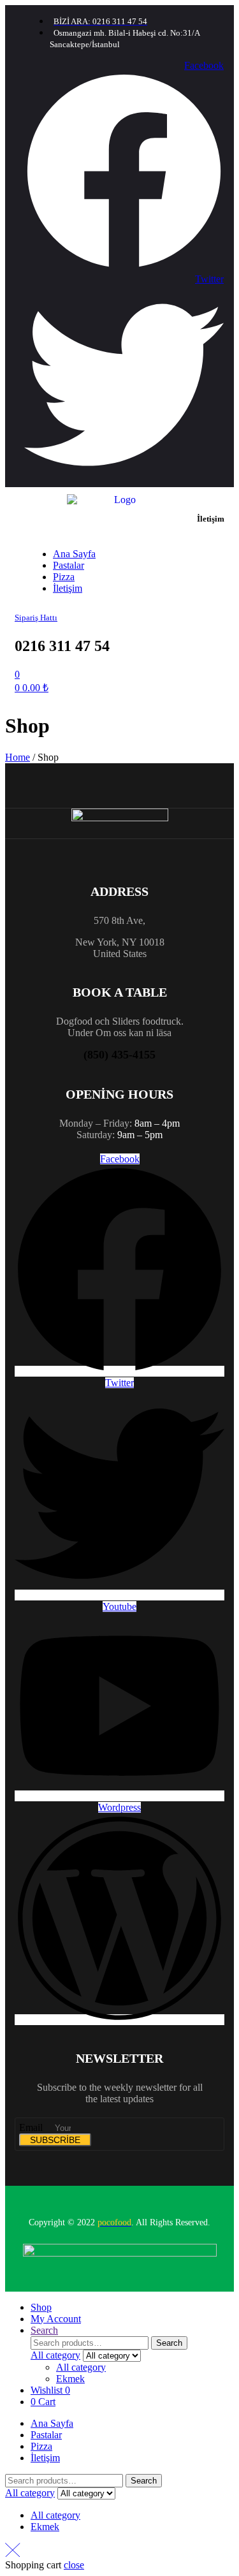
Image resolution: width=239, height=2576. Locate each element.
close (74, 2565)
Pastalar (46, 2435)
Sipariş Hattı (36, 618)
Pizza (41, 2446)
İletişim (45, 2458)
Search (169, 2343)
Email (32, 2127)
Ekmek (70, 2379)
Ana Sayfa (52, 2423)
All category (81, 2367)
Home (18, 757)
